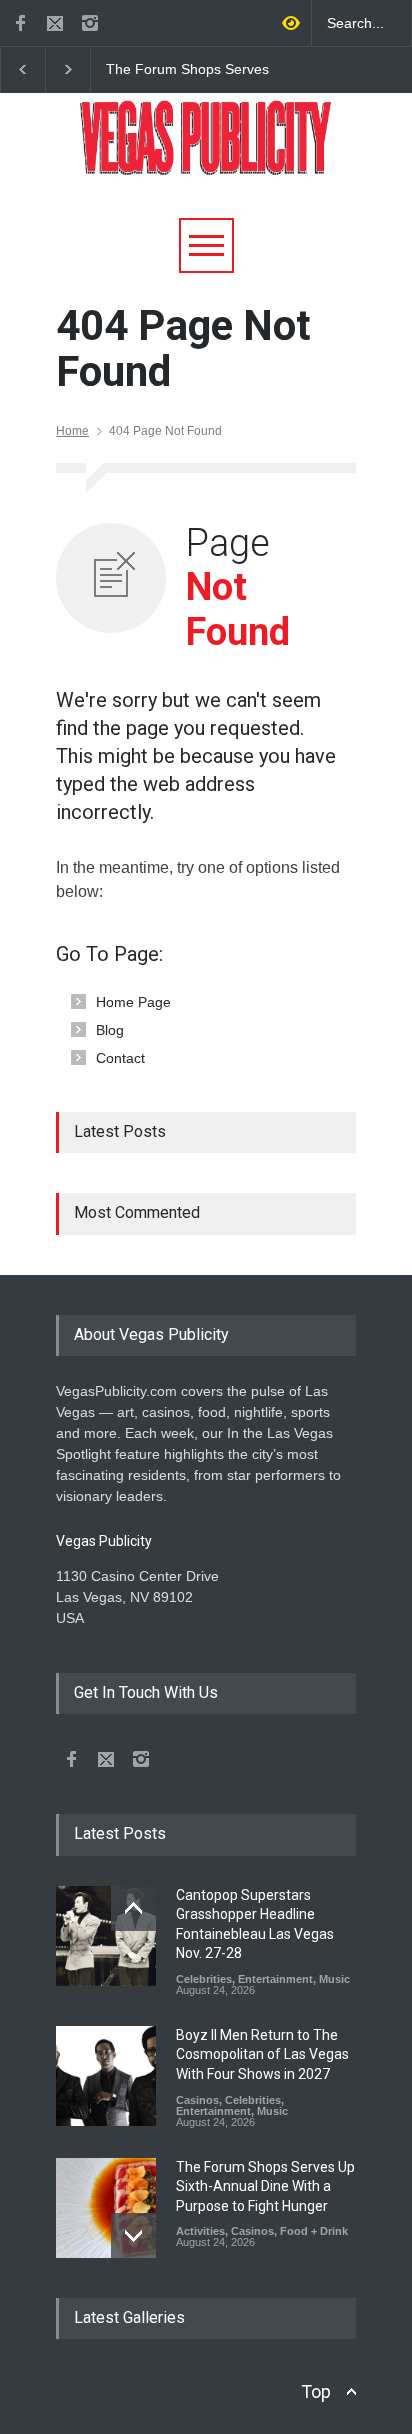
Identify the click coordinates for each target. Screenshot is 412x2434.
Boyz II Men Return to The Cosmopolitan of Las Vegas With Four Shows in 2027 (262, 2054)
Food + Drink (314, 2231)
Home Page (133, 1002)
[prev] (133, 1908)
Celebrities (204, 1979)
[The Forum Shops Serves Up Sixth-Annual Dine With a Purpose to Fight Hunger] (106, 2208)
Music (334, 1979)
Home (72, 431)
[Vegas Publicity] (206, 152)
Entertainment (275, 1979)
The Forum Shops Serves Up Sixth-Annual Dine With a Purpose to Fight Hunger (195, 70)
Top (316, 2391)
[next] (133, 2235)
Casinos (197, 2100)
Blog (110, 1030)
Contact (120, 1058)
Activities (200, 2231)
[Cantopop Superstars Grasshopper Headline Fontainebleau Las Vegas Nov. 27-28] (106, 1936)
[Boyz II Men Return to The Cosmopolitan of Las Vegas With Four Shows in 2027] (106, 2076)
